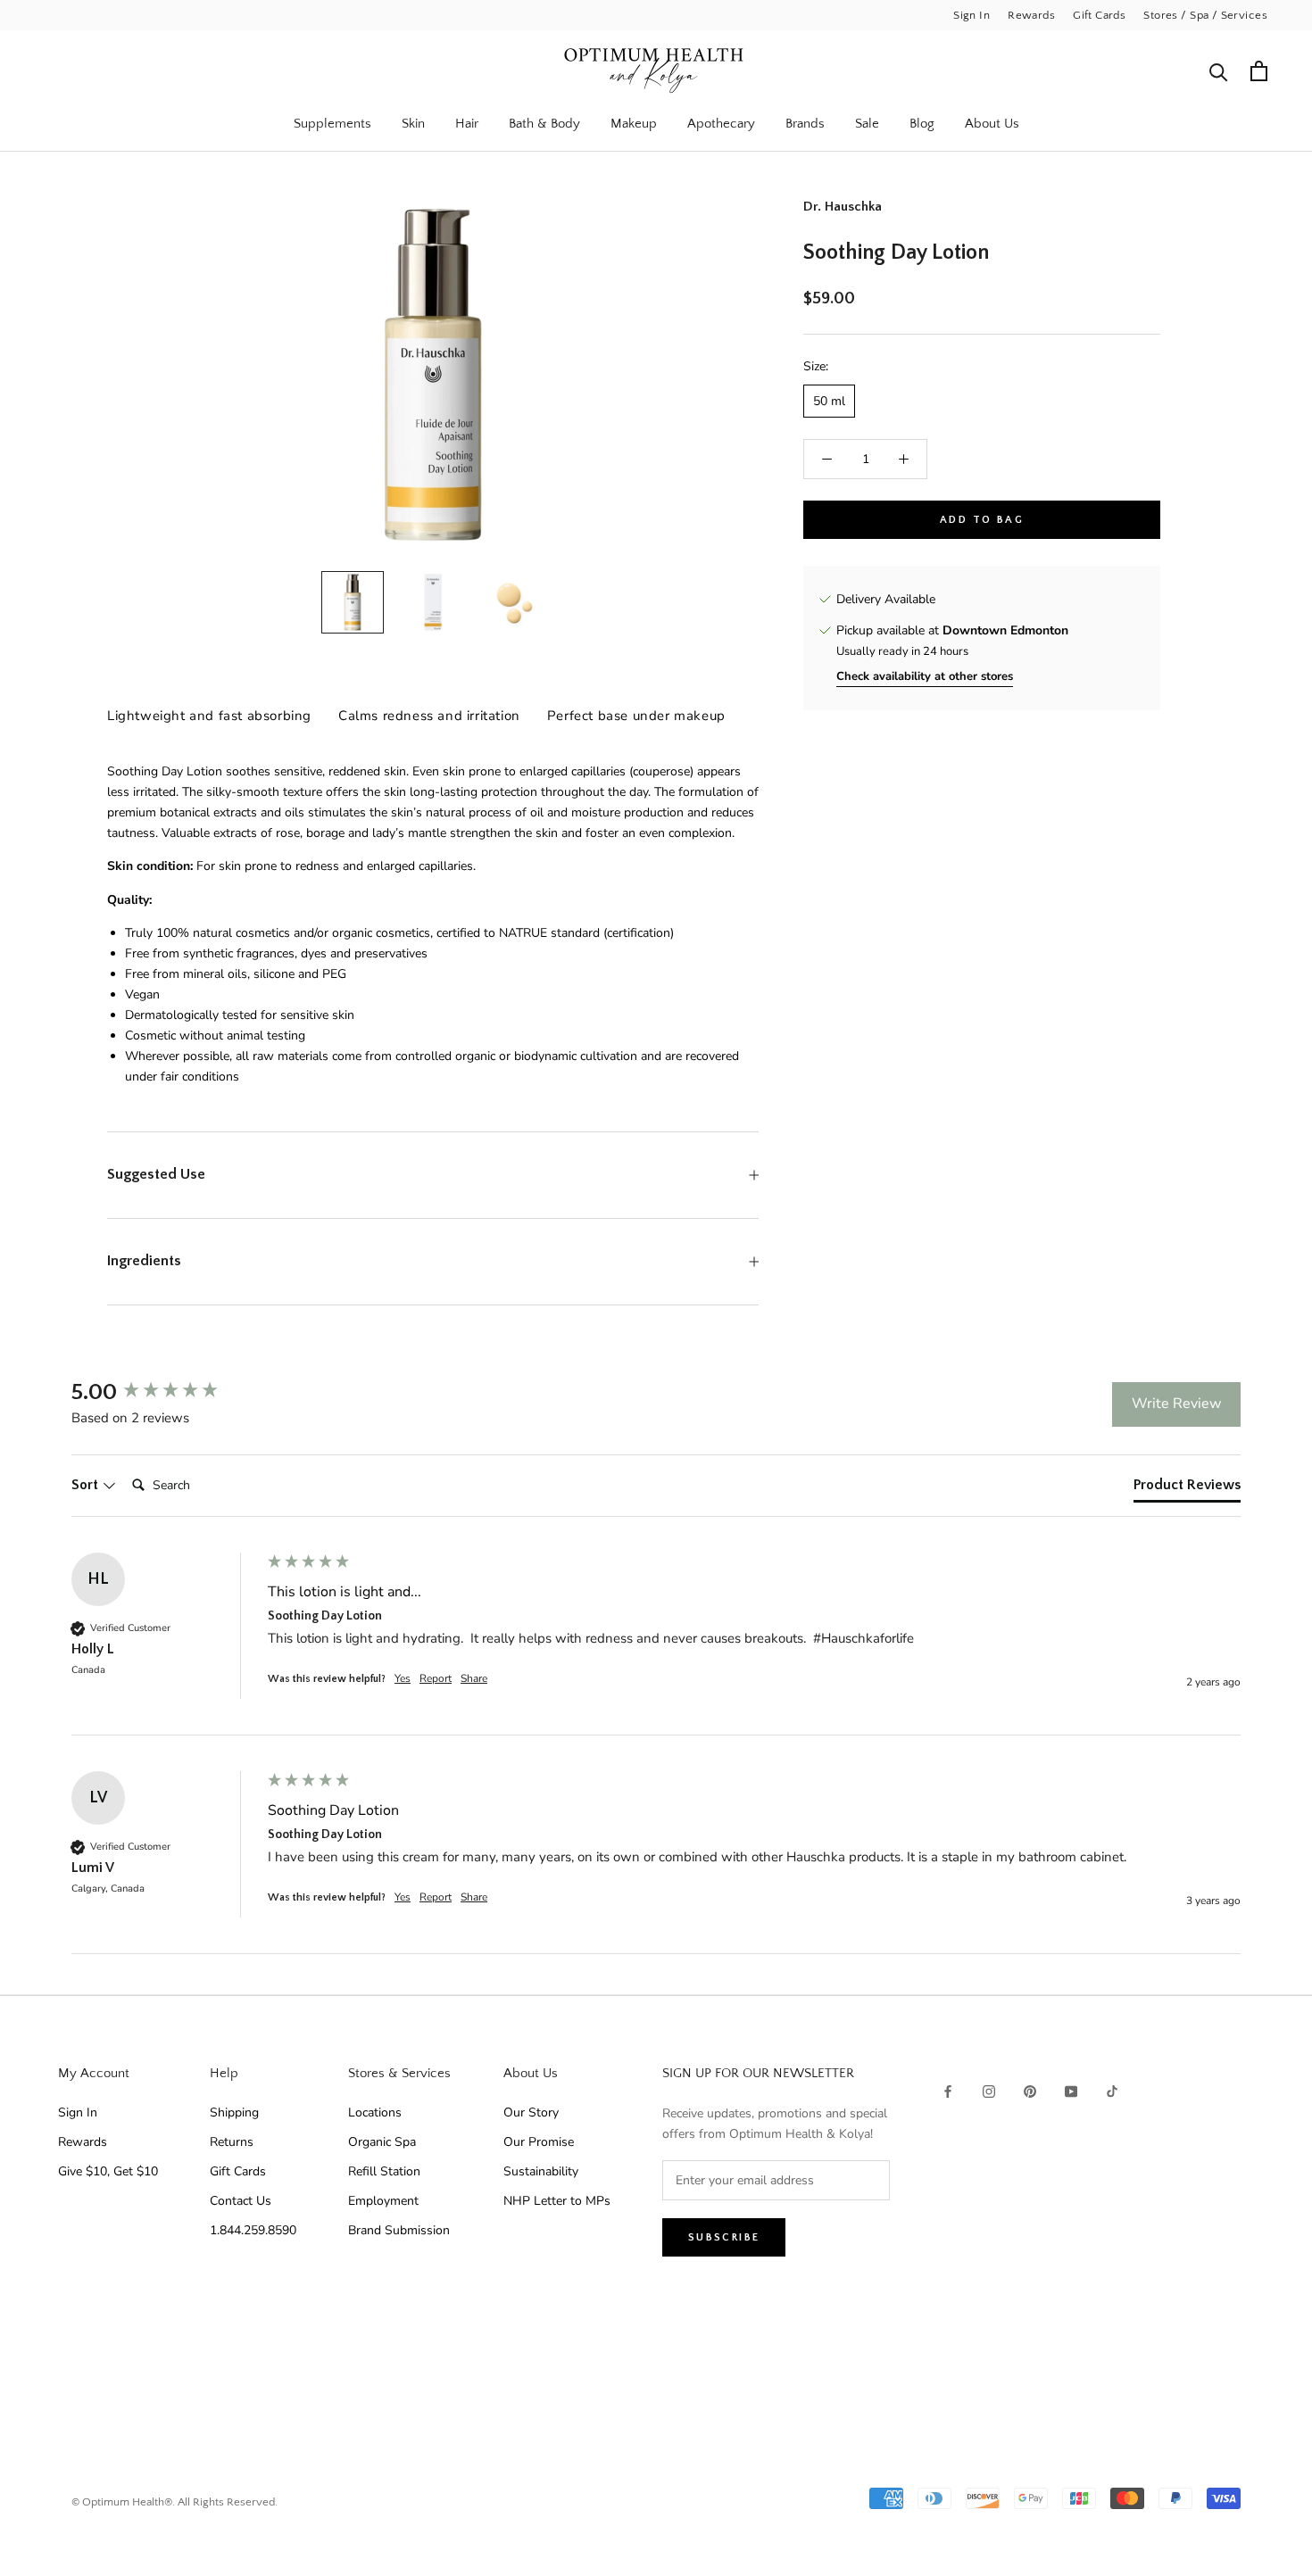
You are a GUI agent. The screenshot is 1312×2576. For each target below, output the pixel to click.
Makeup (634, 124)
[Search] (1219, 71)
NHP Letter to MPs (557, 2201)
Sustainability (541, 2171)
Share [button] (474, 1678)
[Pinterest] (1030, 2091)
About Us (992, 124)
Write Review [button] (1176, 1404)
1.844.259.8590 (253, 2230)
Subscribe (724, 2237)
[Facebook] (948, 2091)
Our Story (531, 2112)
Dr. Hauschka (843, 207)
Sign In (972, 15)
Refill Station (384, 2171)
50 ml (829, 401)
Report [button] (436, 1678)
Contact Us (241, 2201)
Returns (232, 2142)
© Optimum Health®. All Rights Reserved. (174, 2502)
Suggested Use (156, 1174)
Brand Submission (399, 2230)
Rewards (1031, 15)
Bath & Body (544, 124)
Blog (922, 124)
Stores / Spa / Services (1205, 15)
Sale (867, 124)
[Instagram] (989, 2091)
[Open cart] (1259, 71)
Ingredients (144, 1261)
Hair (467, 124)
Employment (383, 2201)
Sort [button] (87, 1485)
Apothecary (721, 124)
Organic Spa (382, 2142)
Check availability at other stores (925, 677)
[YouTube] (1071, 2091)
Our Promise (539, 2142)
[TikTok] (1112, 2091)
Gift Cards (1099, 15)
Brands (805, 124)
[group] (165, 1393)
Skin (413, 124)
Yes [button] (403, 1678)
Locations (375, 2112)
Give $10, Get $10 (108, 2171)
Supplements (332, 124)
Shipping (234, 2112)
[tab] (1187, 1488)
